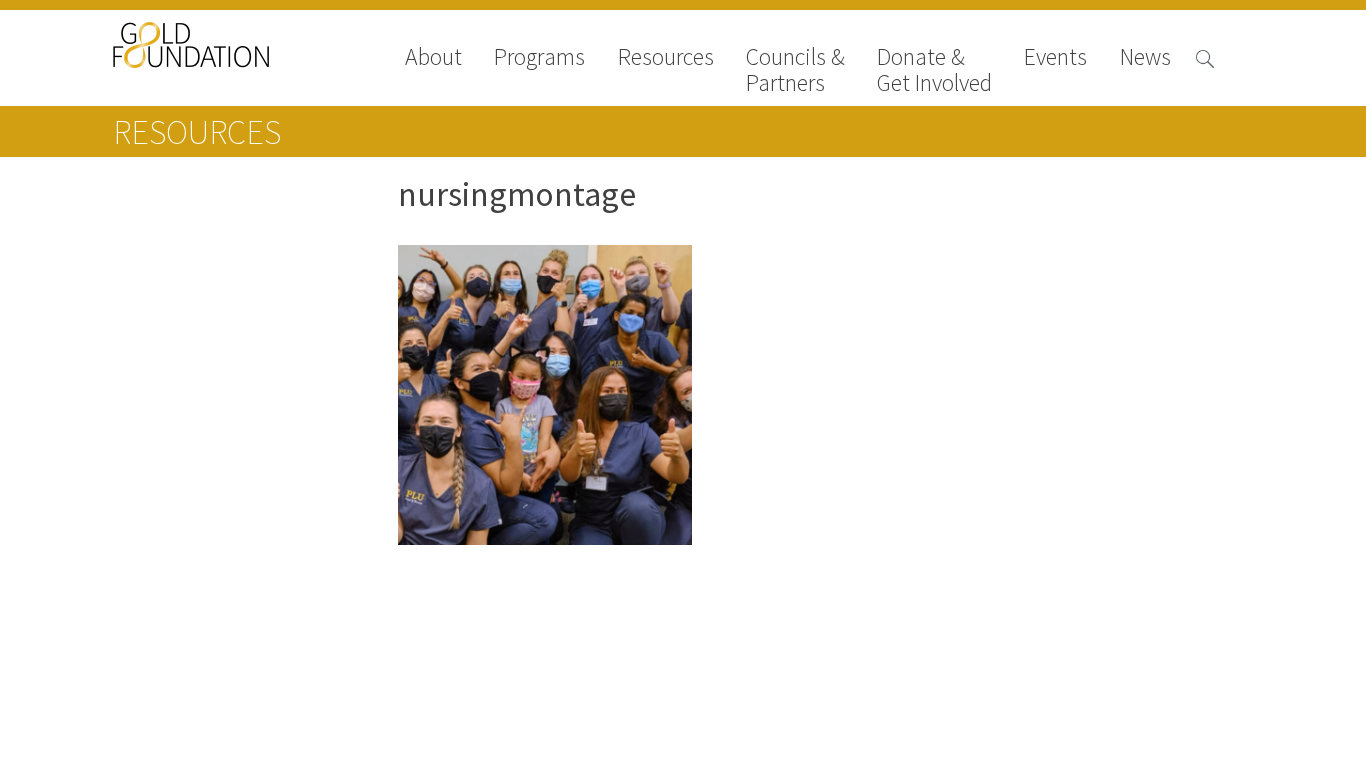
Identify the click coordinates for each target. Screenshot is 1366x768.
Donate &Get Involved (934, 70)
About (433, 58)
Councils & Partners (795, 70)
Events (1055, 58)
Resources (666, 58)
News (1145, 58)
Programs (539, 58)
